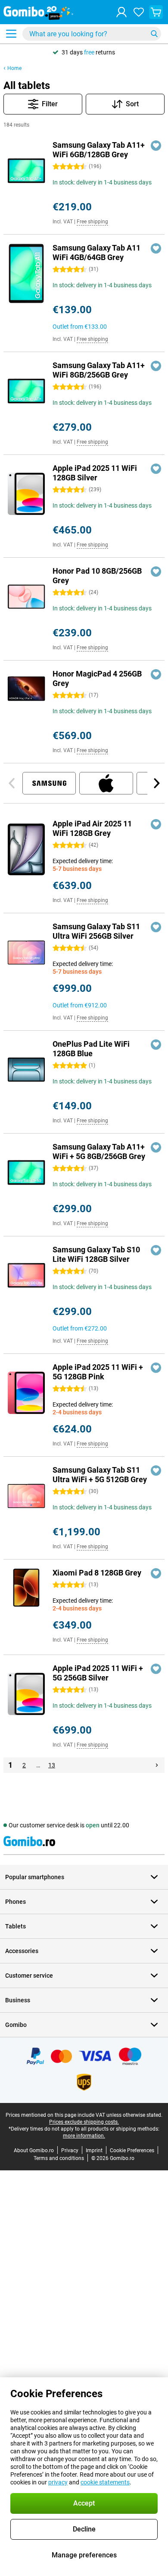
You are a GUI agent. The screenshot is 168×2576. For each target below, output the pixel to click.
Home (14, 68)
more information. (84, 2136)
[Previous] (12, 783)
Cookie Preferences (132, 2150)
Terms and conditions (59, 2158)
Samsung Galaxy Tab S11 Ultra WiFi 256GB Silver (96, 931)
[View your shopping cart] (156, 12)
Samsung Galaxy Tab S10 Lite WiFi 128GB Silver (96, 1254)
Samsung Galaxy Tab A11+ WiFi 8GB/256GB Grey (99, 370)
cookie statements (105, 2482)
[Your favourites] (139, 12)
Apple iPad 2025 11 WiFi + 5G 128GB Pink (98, 1372)
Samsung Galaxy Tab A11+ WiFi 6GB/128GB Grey (99, 150)
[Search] (154, 34)
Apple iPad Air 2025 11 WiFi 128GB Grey (92, 828)
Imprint (94, 2150)
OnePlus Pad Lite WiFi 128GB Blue (91, 1049)
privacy (58, 2482)
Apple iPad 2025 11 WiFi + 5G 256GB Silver (98, 1673)
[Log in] (121, 12)
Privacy (70, 2150)
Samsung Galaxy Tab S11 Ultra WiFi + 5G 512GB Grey (100, 1475)
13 (52, 1765)
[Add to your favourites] (156, 146)
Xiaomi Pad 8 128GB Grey (97, 1573)
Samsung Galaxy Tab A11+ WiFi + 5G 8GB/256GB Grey (99, 1151)
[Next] (156, 783)
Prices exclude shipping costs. (84, 2122)
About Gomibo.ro (34, 2150)
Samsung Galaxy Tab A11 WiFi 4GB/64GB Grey (96, 253)
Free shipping (92, 222)
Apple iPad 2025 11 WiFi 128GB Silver (95, 473)
